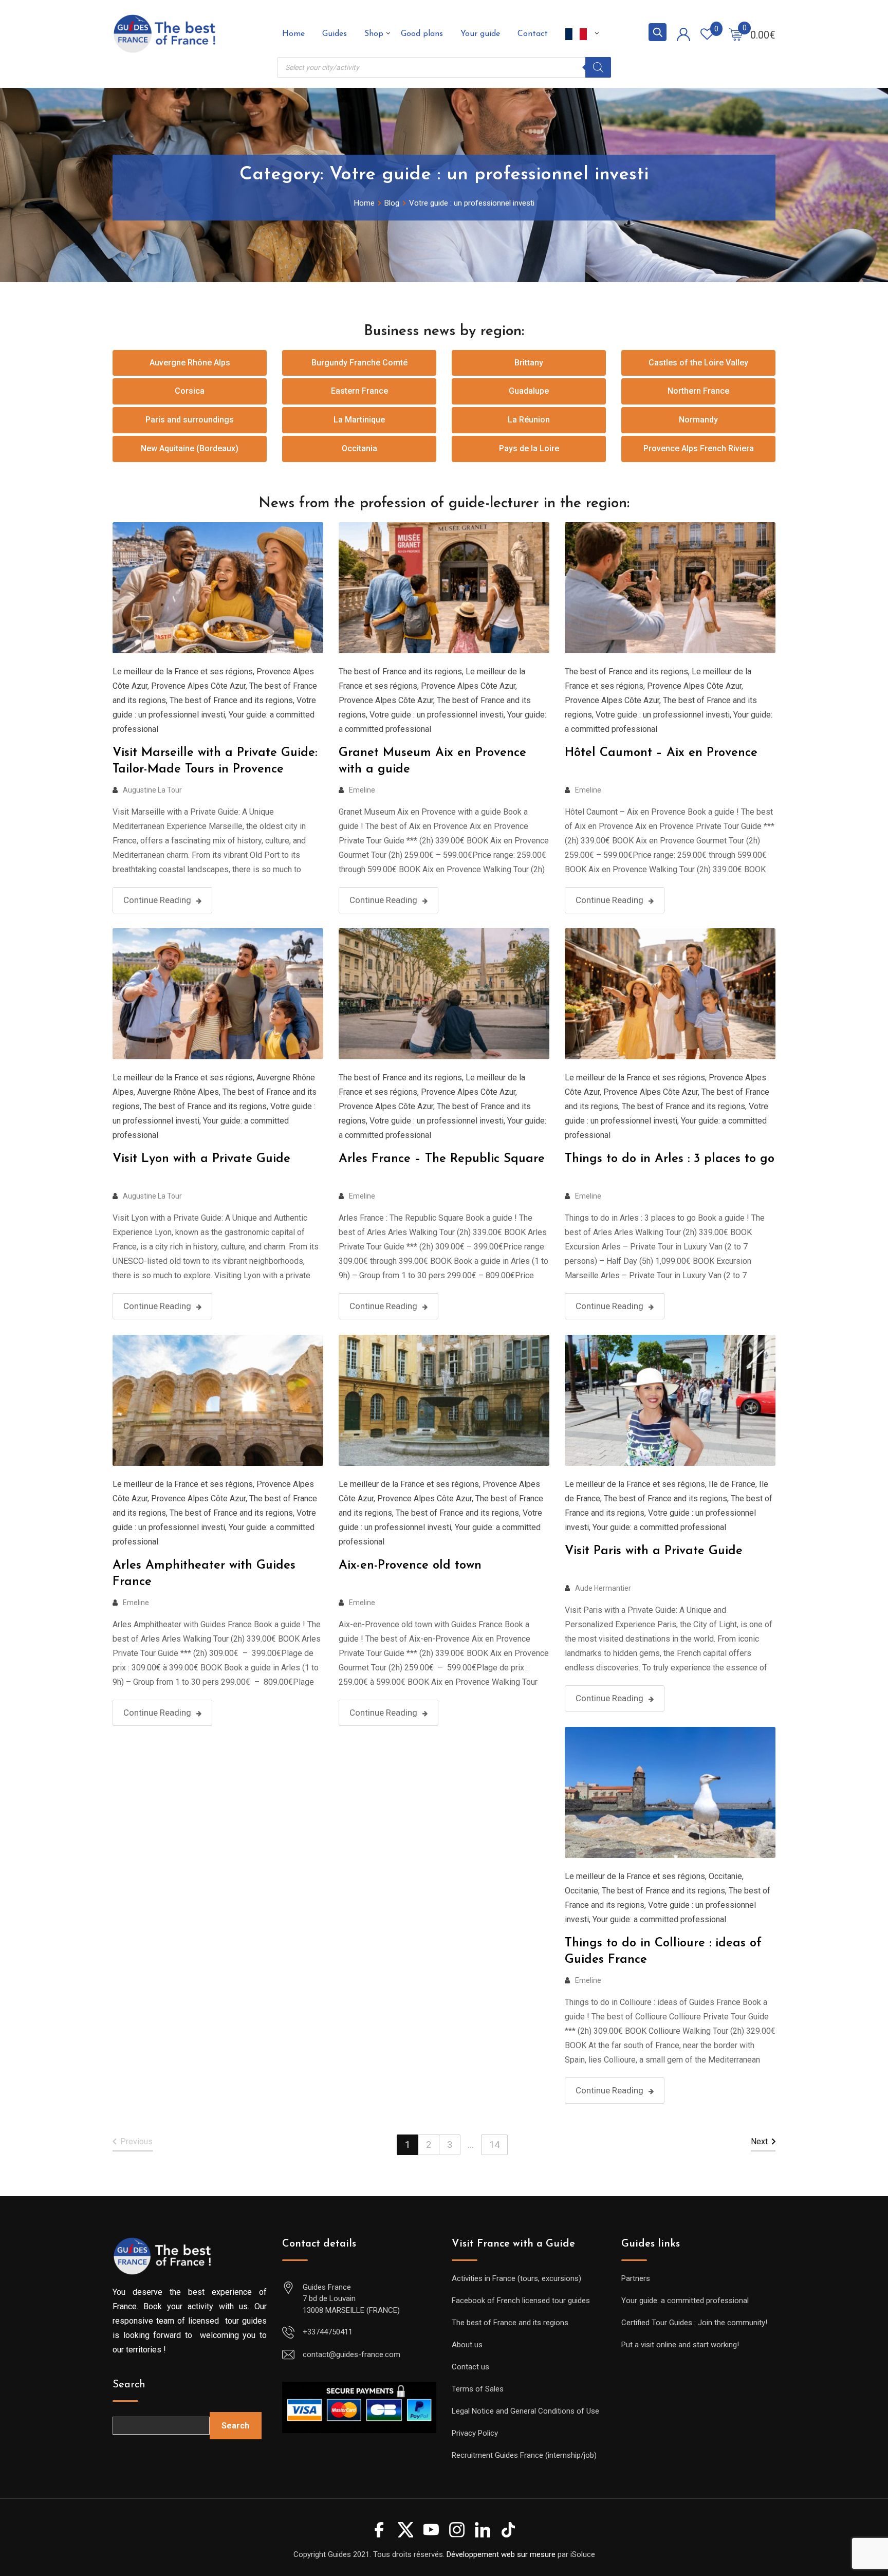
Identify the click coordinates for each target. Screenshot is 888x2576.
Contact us (470, 2367)
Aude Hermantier (603, 1588)
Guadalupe (529, 391)
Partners (636, 2278)
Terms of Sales (478, 2389)
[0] (736, 34)
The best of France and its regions (231, 700)
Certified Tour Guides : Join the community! (694, 2323)
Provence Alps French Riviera (699, 448)
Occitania (359, 448)
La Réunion (529, 420)
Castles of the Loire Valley (698, 363)
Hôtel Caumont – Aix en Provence (661, 753)
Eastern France (359, 391)
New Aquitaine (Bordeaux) (190, 448)
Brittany (529, 363)
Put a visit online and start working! (680, 2345)
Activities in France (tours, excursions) (516, 2278)
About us (467, 2345)
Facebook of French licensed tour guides (521, 2301)
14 (494, 2145)
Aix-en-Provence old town (410, 1566)
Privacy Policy (475, 2433)
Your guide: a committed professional (659, 1527)
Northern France (698, 391)
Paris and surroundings (190, 420)
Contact (533, 34)
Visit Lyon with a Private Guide (201, 1159)
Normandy (698, 420)
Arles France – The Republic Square (442, 1159)
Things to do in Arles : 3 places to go (670, 1159)
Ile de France (732, 1484)
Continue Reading (157, 900)
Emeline (362, 790)
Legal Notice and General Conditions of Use (525, 2411)
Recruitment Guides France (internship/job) (524, 2455)
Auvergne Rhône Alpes (178, 1092)
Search (129, 2385)
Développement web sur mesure (501, 2554)
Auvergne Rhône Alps (190, 363)
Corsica (190, 391)
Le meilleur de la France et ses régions (183, 671)
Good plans (422, 34)
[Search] (598, 67)
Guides (335, 34)
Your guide (480, 34)
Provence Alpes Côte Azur (198, 686)
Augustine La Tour (152, 790)
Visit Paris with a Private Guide (654, 1551)
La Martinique (359, 420)
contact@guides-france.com (351, 2354)
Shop (374, 34)
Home (293, 34)
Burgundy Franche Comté (359, 363)
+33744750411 (328, 2332)
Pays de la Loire (529, 448)
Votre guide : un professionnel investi (437, 715)
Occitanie (725, 1876)
